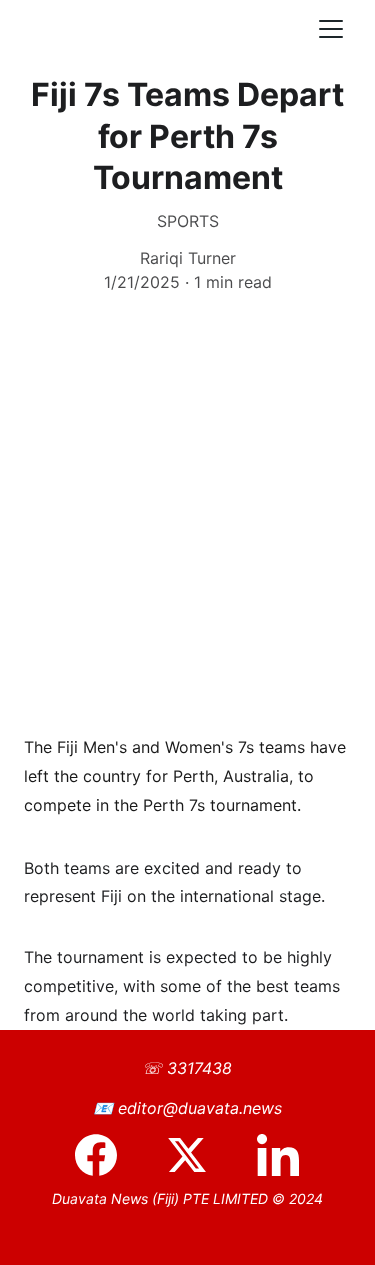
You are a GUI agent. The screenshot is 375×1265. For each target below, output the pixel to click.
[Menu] (331, 29)
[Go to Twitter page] (197, 1155)
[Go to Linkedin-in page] (278, 1155)
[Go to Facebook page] (106, 1155)
